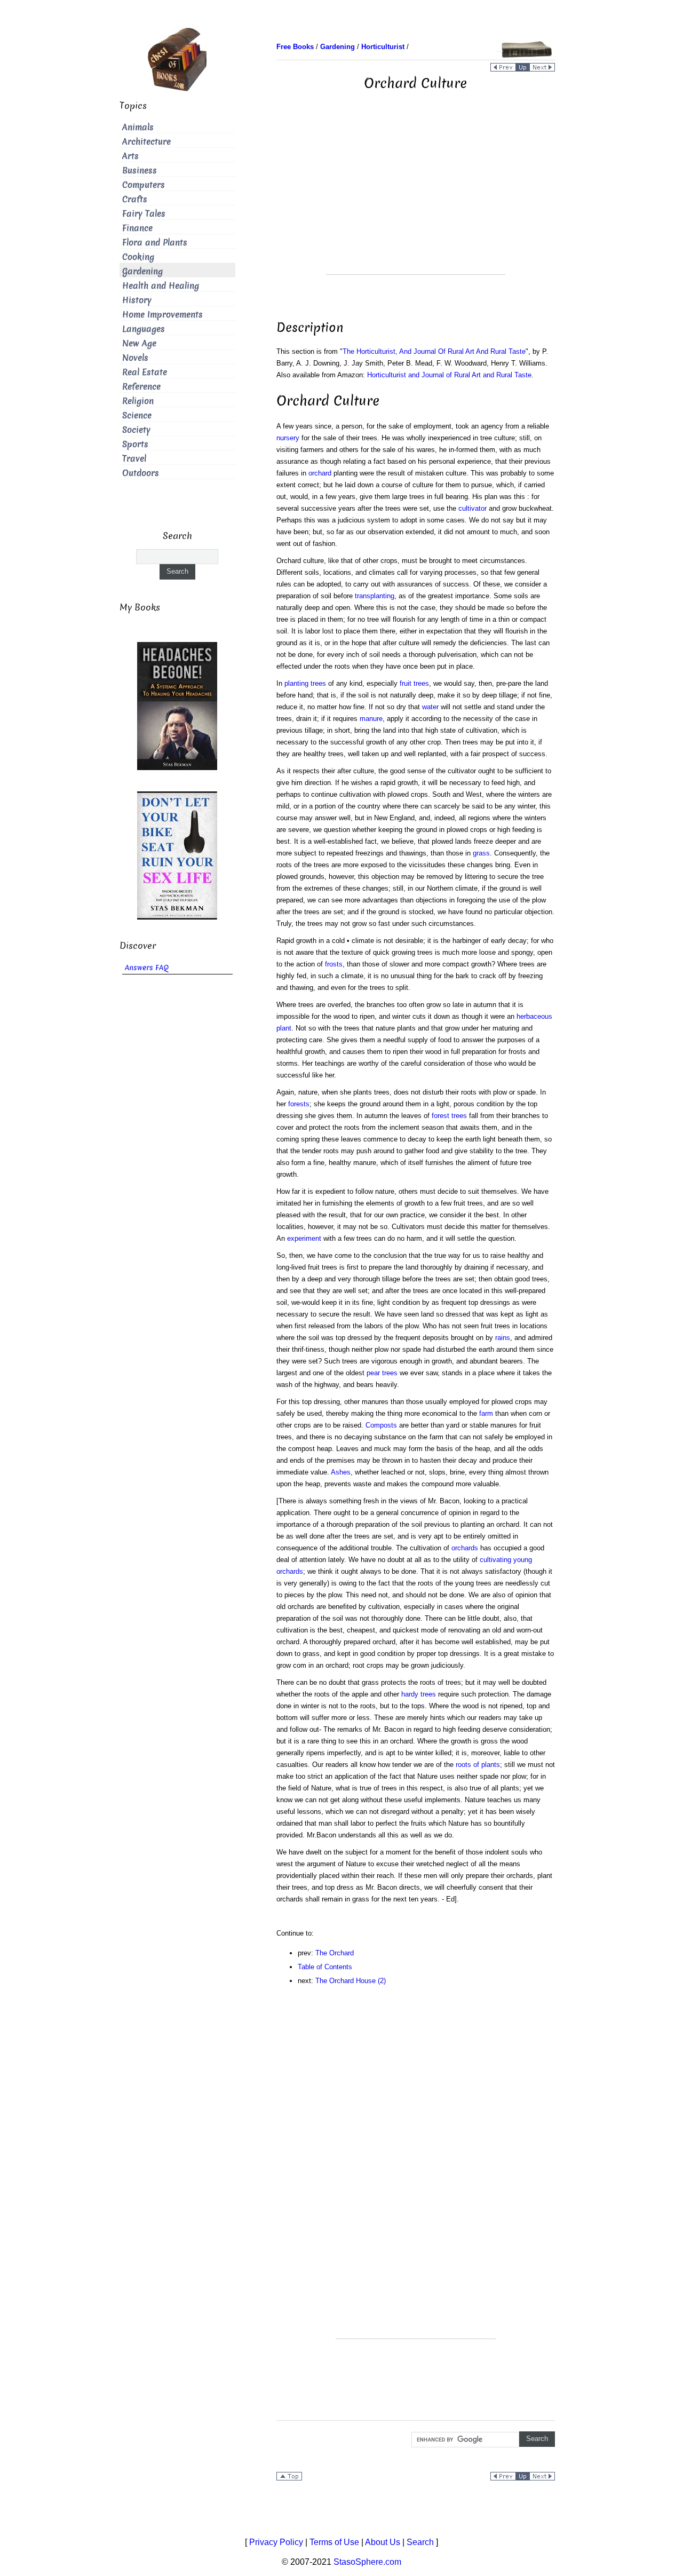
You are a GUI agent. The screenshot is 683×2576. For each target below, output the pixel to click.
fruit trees (414, 683)
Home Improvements (162, 315)
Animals (138, 127)
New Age (139, 343)
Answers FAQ (147, 968)
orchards (465, 1548)
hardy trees (419, 1694)
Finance (137, 228)
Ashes (341, 1472)
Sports (135, 444)
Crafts (135, 199)
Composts (381, 1425)
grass (481, 853)
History (137, 300)
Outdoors (141, 473)
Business (140, 171)
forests (299, 1104)
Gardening (142, 271)
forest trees (449, 1116)
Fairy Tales (144, 214)
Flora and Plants (155, 243)
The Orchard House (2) (351, 1981)
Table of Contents (325, 1967)
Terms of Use (334, 2542)
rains (503, 1338)
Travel (134, 459)
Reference (141, 387)
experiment (304, 1238)
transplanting (375, 596)
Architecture (146, 142)
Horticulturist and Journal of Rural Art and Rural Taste (449, 375)
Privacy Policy (276, 2542)
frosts (334, 964)
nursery (288, 438)
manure (371, 719)
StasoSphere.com (367, 2562)
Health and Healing (161, 286)
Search (420, 2542)
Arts (130, 156)
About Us (383, 2542)
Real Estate (145, 372)
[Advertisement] (416, 200)
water (430, 707)
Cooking (138, 257)
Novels (135, 358)
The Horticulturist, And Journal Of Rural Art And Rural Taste (434, 351)
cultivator (472, 508)
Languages (144, 329)
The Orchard (335, 1953)
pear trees (382, 1373)
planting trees (305, 683)
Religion (138, 401)
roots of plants (478, 1765)
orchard (320, 473)
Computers (144, 185)
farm (486, 1413)
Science (137, 415)
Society (136, 430)
